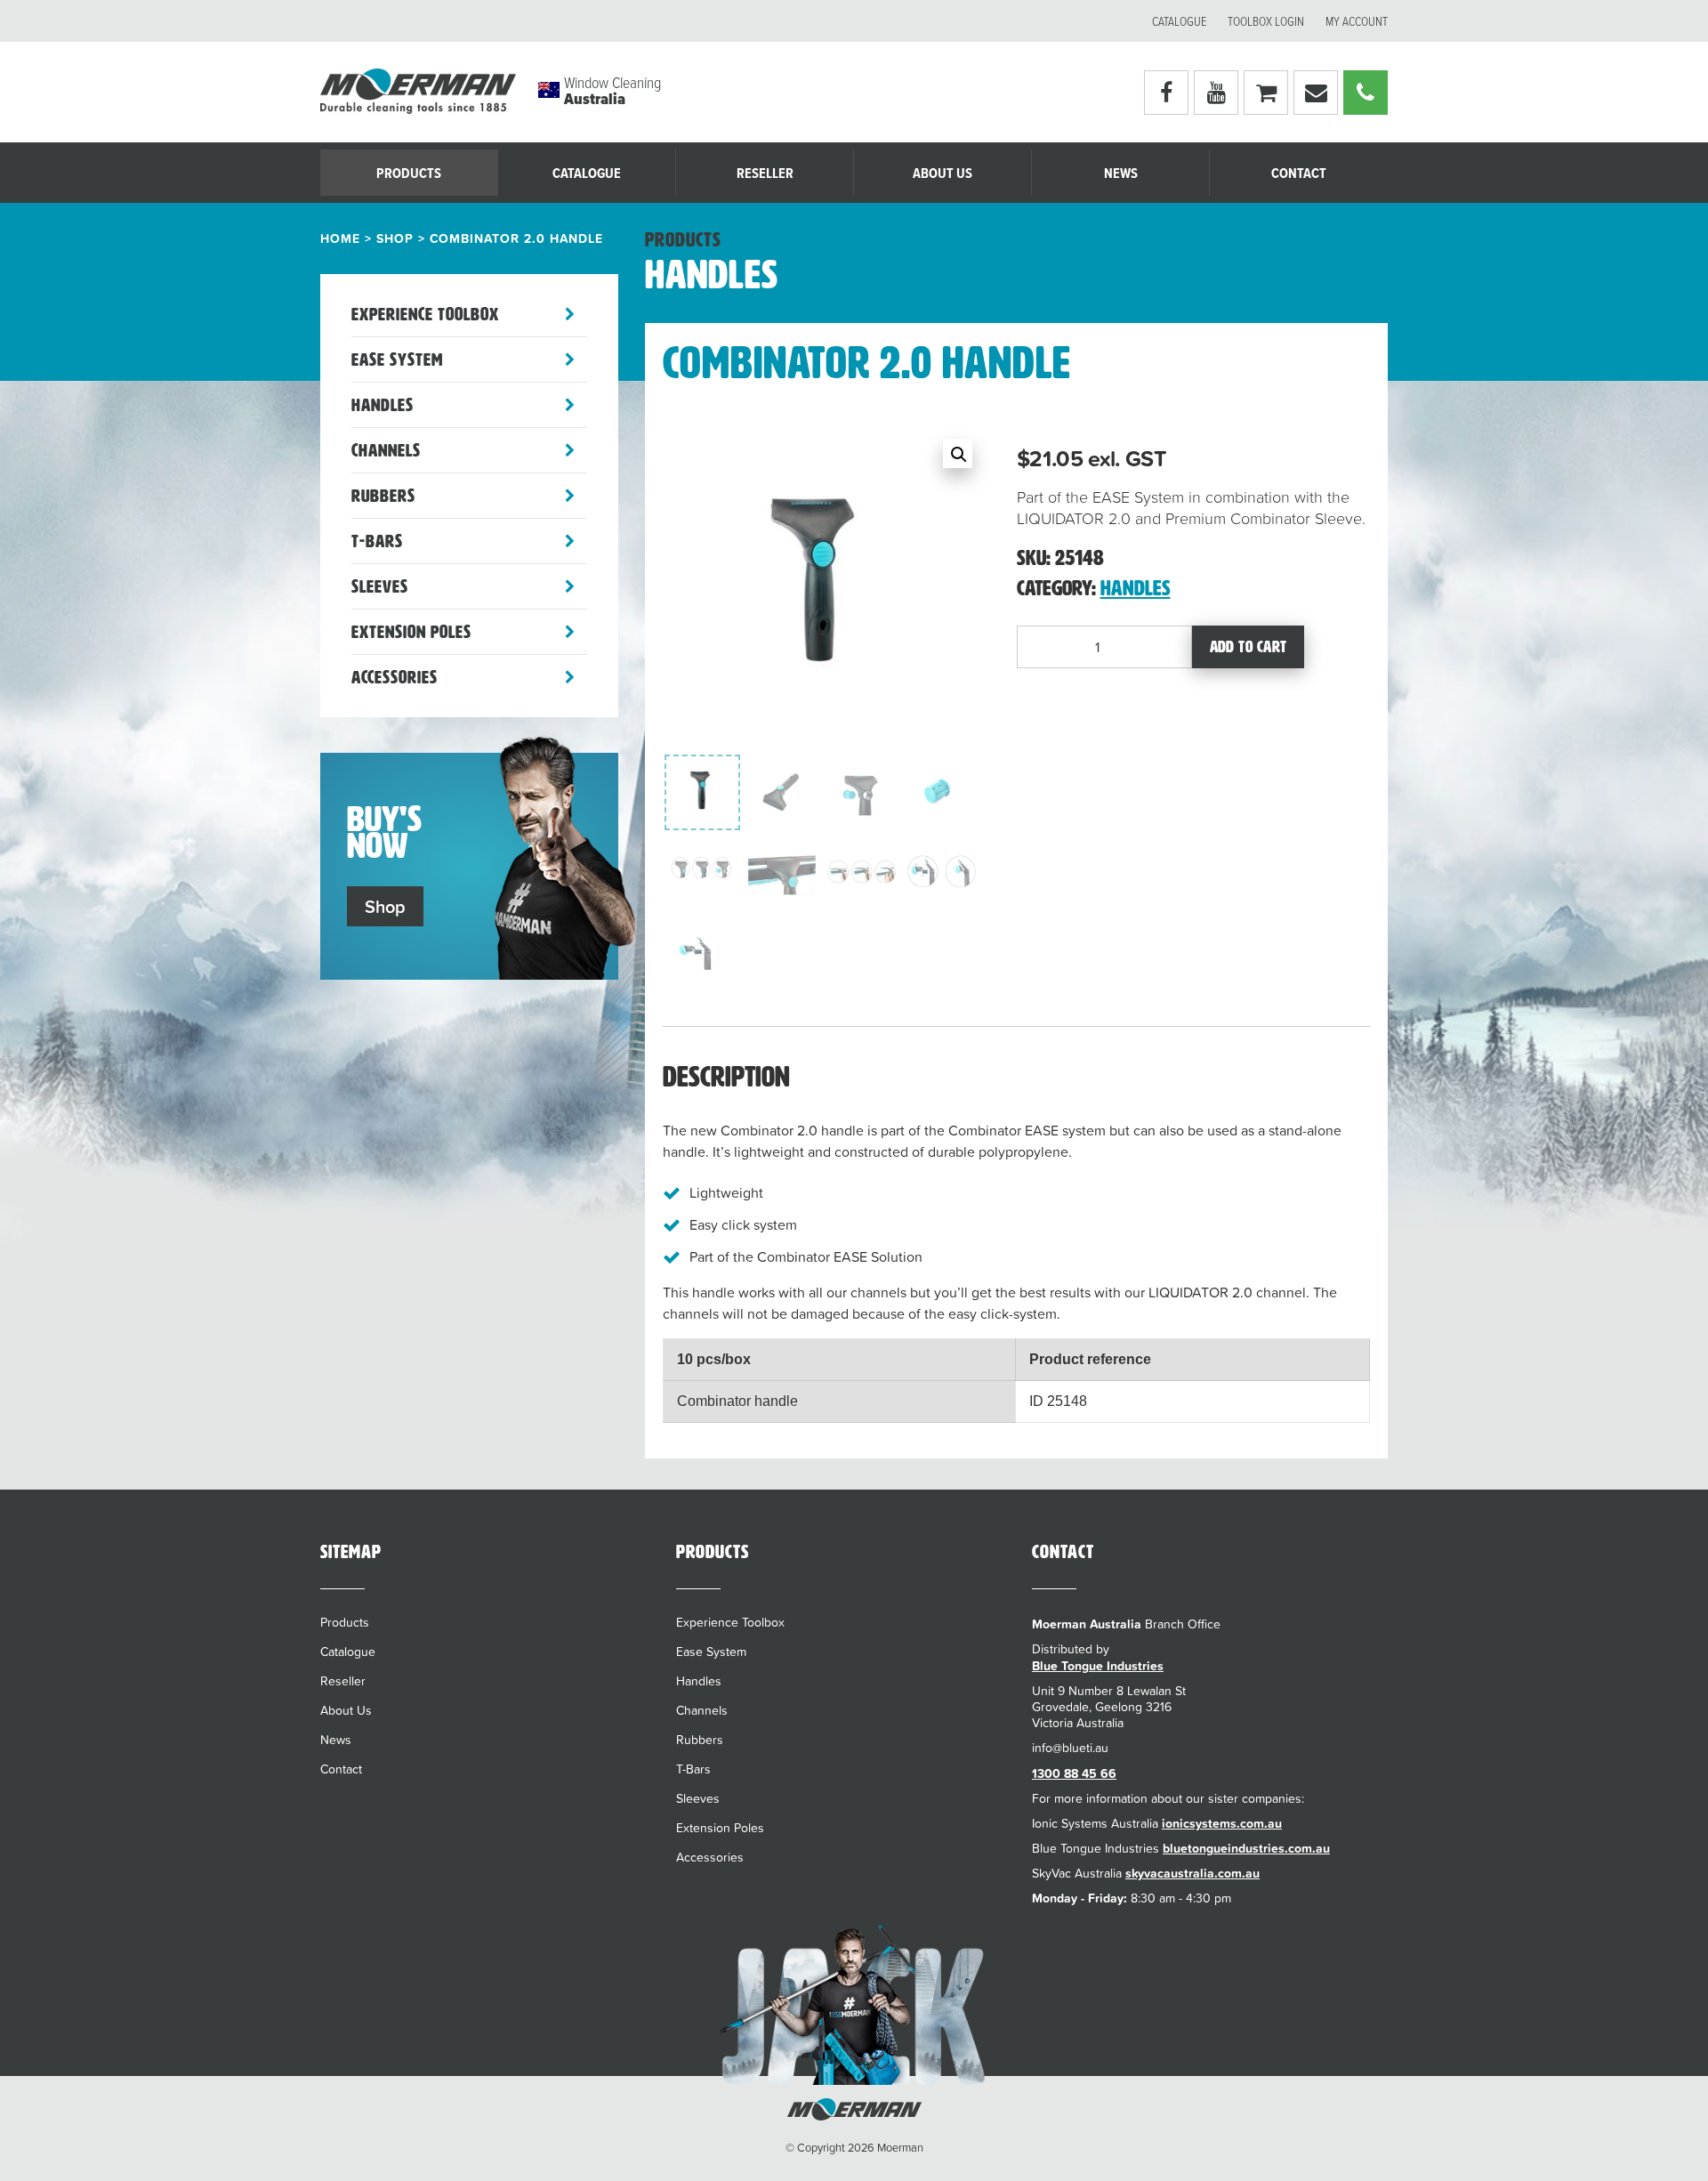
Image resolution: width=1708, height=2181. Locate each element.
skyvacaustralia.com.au (1192, 1873)
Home (340, 238)
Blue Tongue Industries (1098, 1666)
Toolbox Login (1266, 22)
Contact (1299, 174)
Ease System (397, 359)
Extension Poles (411, 632)
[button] (958, 453)
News (1121, 174)
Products (409, 174)
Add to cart (1249, 647)
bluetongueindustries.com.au (1246, 1848)
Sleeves (380, 586)
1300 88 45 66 (1074, 1773)
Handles (383, 405)
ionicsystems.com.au (1222, 1823)
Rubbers (383, 496)
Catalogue (1179, 22)
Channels (386, 450)
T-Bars (377, 541)
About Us (943, 174)
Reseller (765, 174)
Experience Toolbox (425, 314)
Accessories (395, 677)
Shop (395, 238)
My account (1357, 22)
